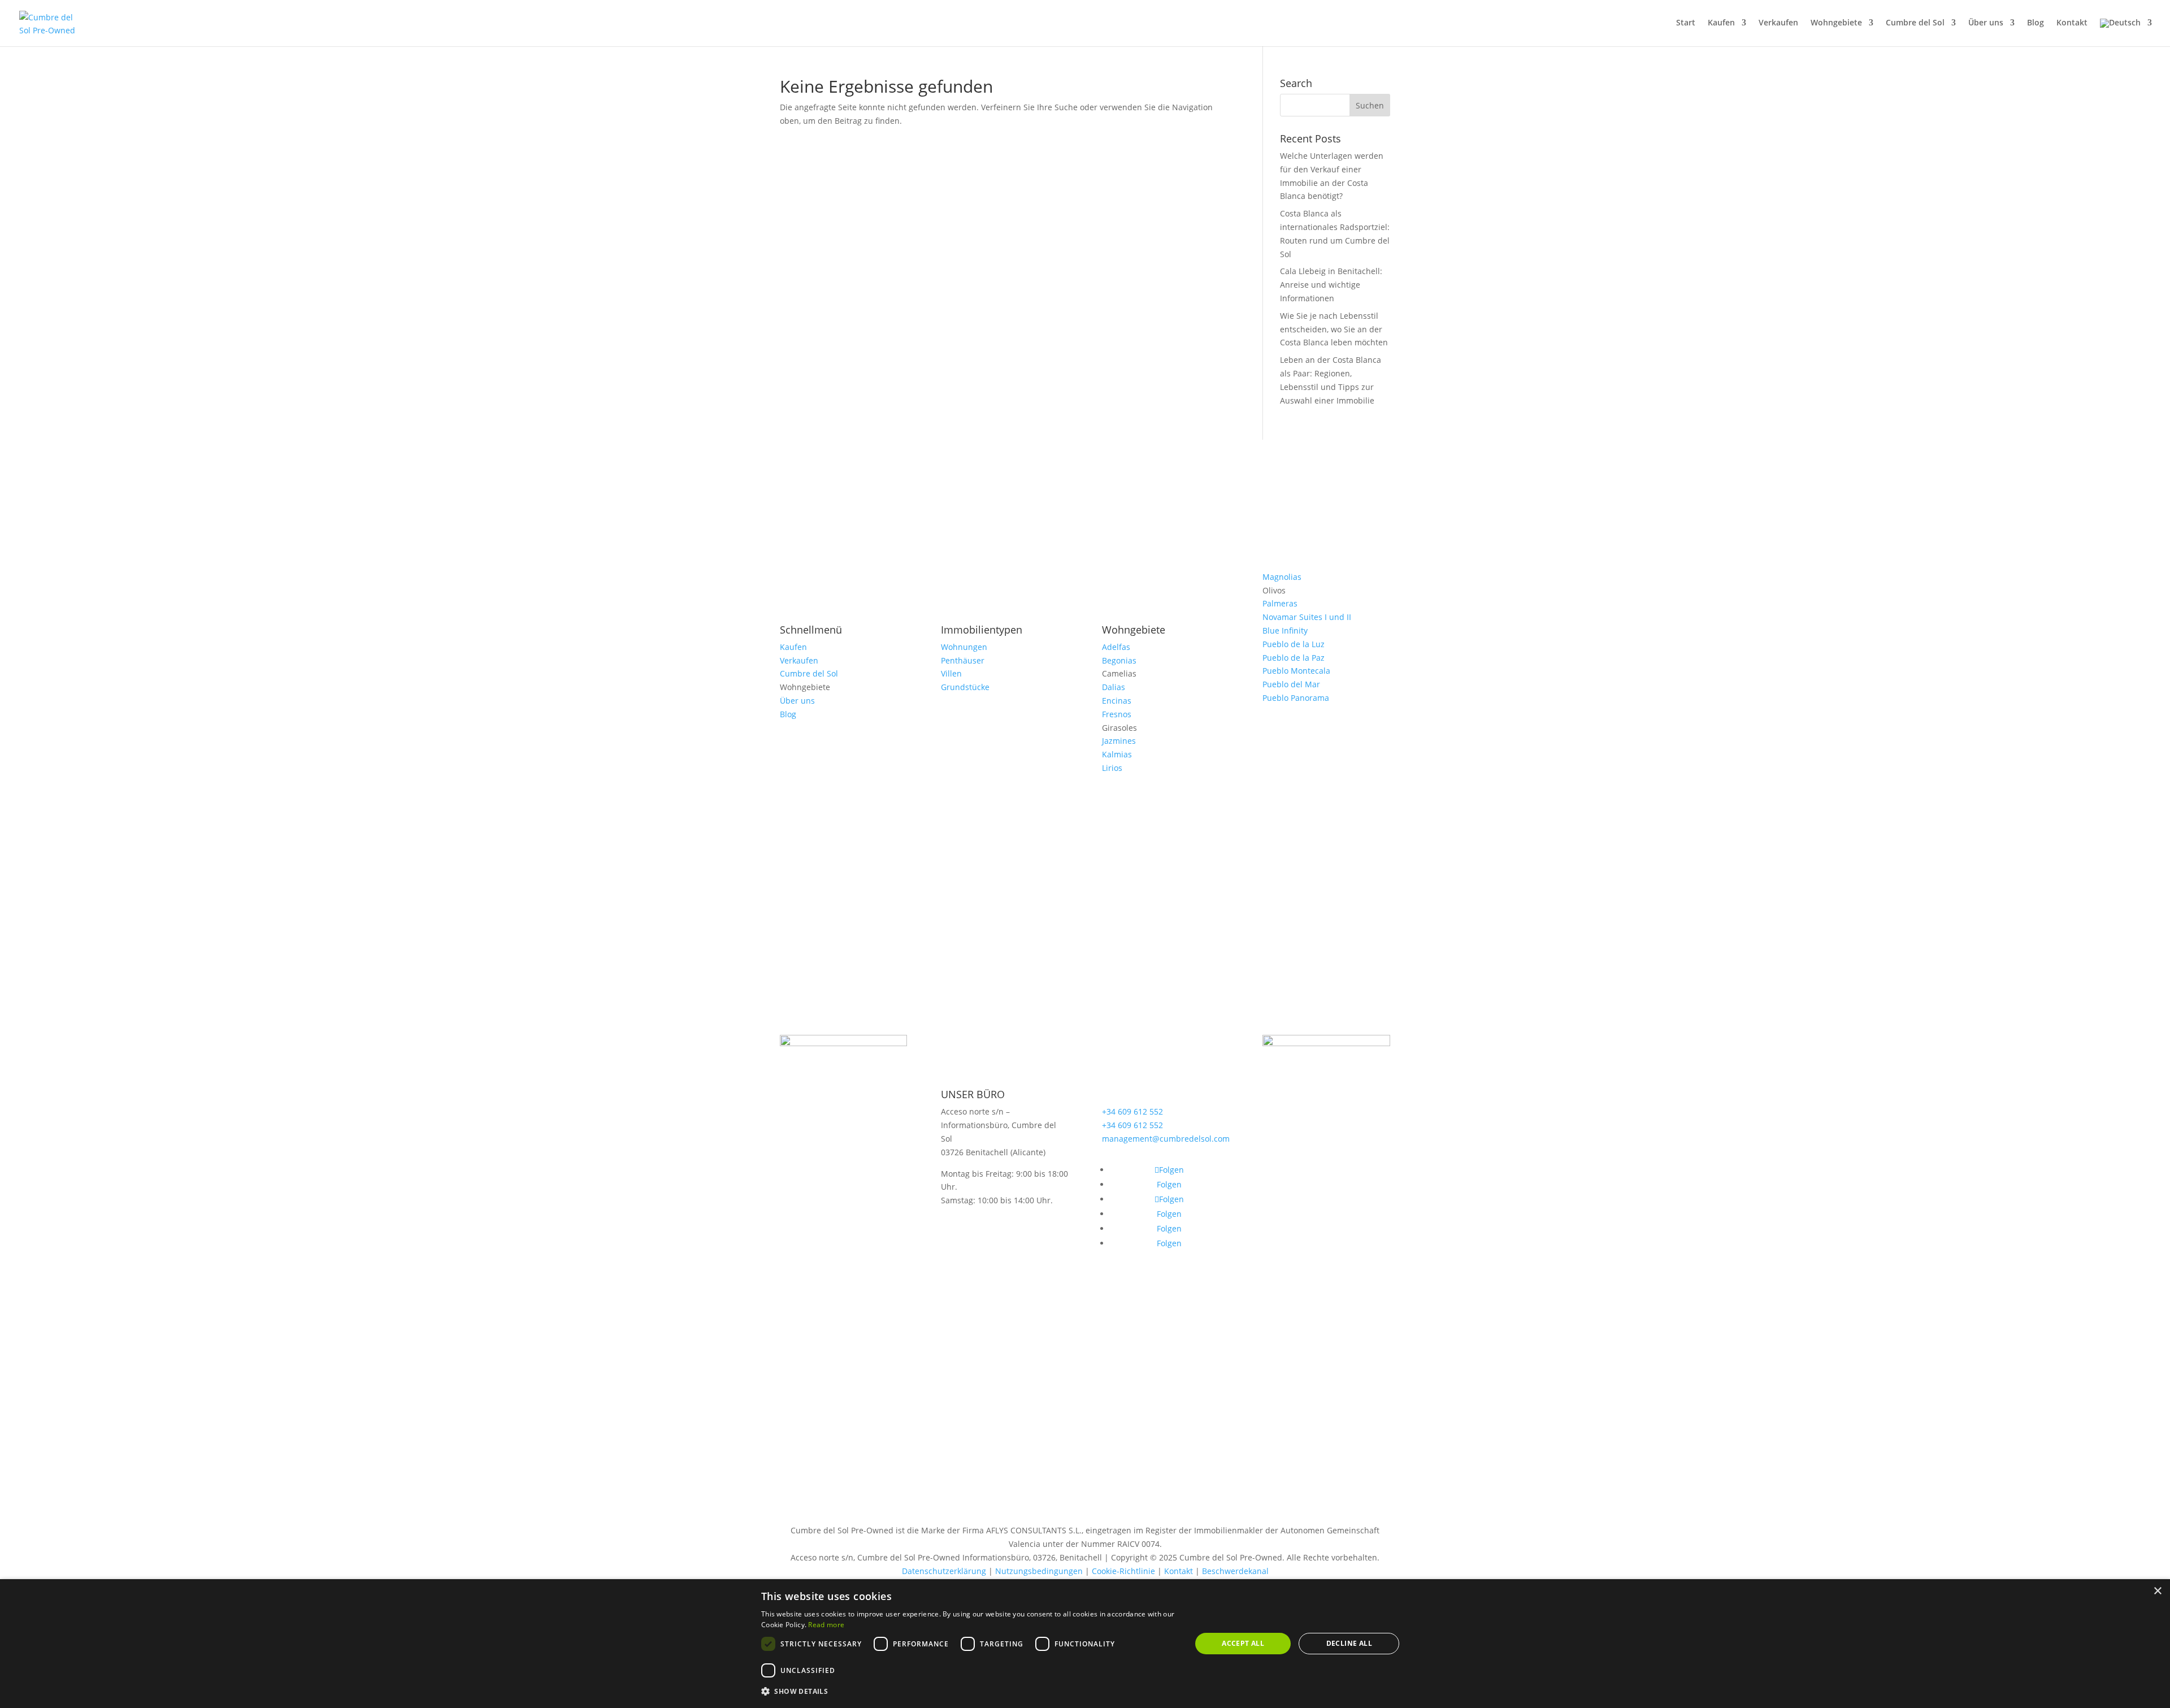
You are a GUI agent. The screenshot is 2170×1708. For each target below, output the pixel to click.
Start (1686, 23)
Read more (826, 1625)
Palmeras (1280, 603)
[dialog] (1085, 1644)
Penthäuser (963, 660)
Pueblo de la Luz (1294, 644)
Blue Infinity (1285, 630)
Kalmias (1117, 754)
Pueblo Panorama (1296, 698)
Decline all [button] (1349, 1643)
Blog (2036, 23)
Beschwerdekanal (1235, 1571)
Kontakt (2072, 23)
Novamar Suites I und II (1307, 617)
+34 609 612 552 (1132, 1111)
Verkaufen (1778, 23)
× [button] (2157, 1591)
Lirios (1112, 768)
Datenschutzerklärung (944, 1571)
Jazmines (1119, 741)
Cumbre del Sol (1915, 23)
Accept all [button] (1243, 1643)
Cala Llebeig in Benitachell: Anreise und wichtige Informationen (1331, 285)
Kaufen (1721, 23)
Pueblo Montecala (1296, 671)
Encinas (1117, 701)
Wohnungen (964, 647)
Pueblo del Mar (1291, 684)
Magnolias (1282, 577)
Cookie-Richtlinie (1123, 1571)
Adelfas (1116, 647)
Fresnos (1117, 714)
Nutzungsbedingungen (1039, 1571)
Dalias (1114, 687)
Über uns (1986, 23)
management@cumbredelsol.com (1166, 1139)
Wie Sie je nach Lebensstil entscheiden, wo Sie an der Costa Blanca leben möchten (1334, 329)
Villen (951, 673)
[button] (970, 1692)
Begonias (1119, 660)
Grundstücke (965, 687)
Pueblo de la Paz (1294, 658)
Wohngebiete (1836, 23)
